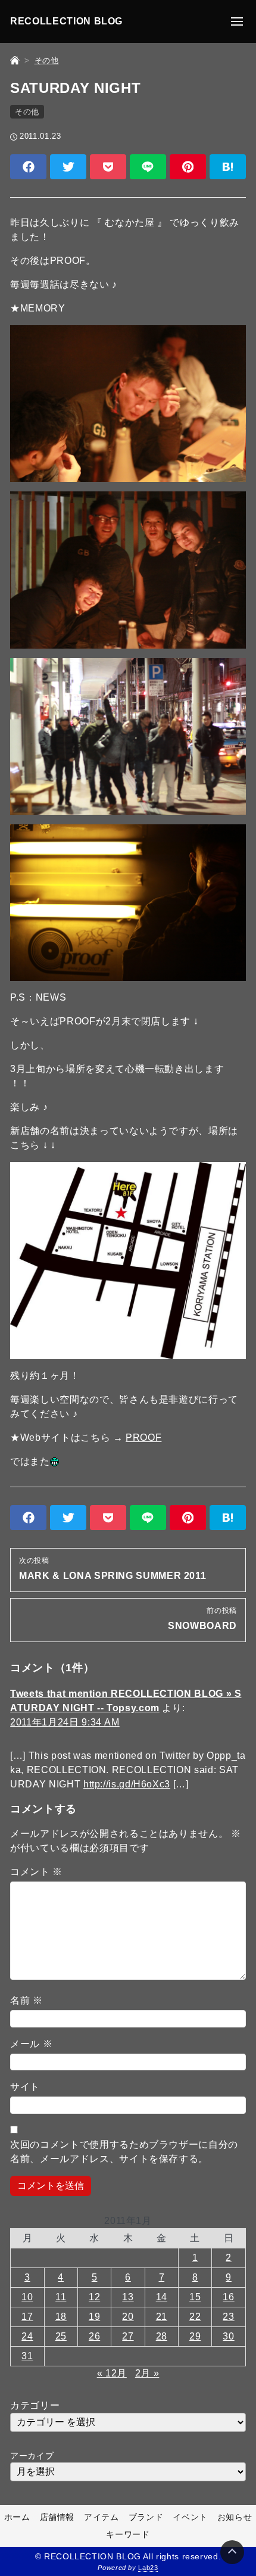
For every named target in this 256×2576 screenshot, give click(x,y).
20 (128, 2317)
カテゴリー (35, 2405)
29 (195, 2336)
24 (27, 2336)
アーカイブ (32, 2456)
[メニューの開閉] (237, 21)
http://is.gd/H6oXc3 (127, 1784)
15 (195, 2297)
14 (162, 2297)
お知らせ (235, 2517)
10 (27, 2297)
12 (94, 2297)
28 (162, 2336)
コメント (36, 1872)
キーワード (128, 2534)
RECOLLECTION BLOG (66, 21)
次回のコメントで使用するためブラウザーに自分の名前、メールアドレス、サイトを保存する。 (124, 2152)
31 (27, 2356)
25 (61, 2336)
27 (128, 2336)
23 (228, 2317)
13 (128, 2297)
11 (61, 2297)
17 (27, 2317)
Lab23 (148, 2568)
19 (94, 2317)
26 (94, 2336)
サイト (25, 2087)
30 (228, 2336)
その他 (27, 112)
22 (195, 2317)
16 (228, 2297)
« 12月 (112, 2373)
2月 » (147, 2373)
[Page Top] (232, 2552)
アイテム (102, 2517)
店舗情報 (57, 2517)
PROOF (143, 1437)
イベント (190, 2517)
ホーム (17, 2517)
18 (61, 2317)
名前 (26, 2000)
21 (162, 2317)
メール (31, 2044)
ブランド (146, 2517)
